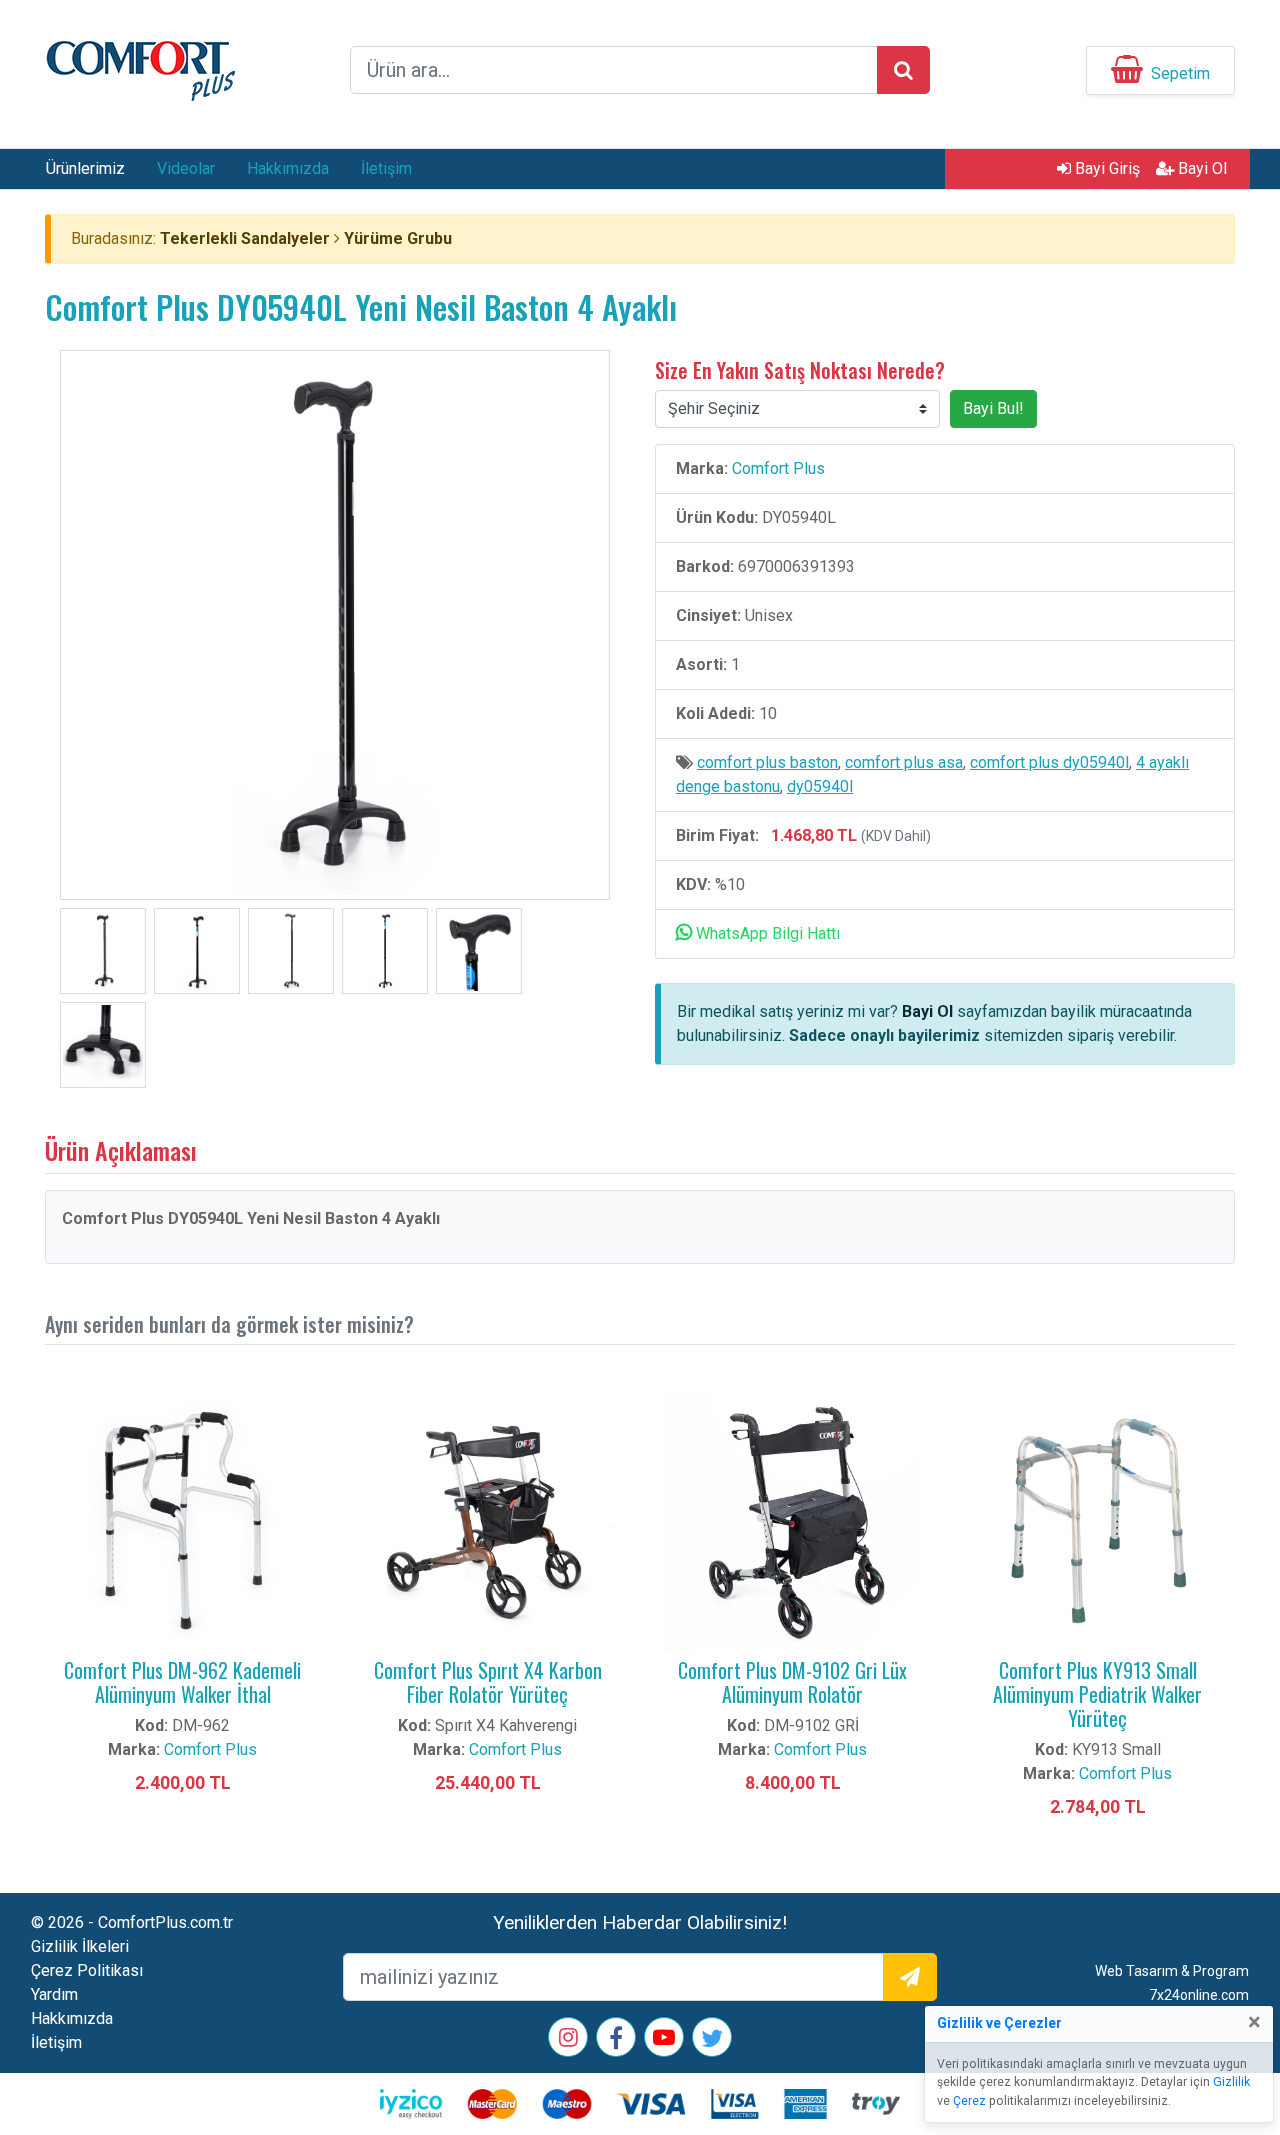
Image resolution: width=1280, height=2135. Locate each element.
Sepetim (1180, 73)
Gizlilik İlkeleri (80, 1946)
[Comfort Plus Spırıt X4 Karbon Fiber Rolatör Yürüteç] (487, 1520)
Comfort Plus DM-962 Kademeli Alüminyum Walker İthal (182, 1682)
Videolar (186, 168)
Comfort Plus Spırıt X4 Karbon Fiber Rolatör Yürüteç (488, 1682)
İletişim (386, 168)
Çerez (969, 2101)
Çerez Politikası (87, 1970)
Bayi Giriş (1105, 168)
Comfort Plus (778, 468)
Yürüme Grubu (398, 238)
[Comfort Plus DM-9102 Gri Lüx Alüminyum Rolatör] (792, 1520)
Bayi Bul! (993, 408)
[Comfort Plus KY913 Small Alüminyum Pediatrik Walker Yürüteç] (1097, 1520)
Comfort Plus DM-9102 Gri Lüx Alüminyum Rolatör (792, 1682)
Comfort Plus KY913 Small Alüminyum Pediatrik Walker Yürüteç (1097, 1694)
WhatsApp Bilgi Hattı (766, 933)
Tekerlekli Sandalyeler (245, 238)
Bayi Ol (1200, 168)
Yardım (54, 1994)
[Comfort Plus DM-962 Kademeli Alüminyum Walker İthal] (182, 1520)
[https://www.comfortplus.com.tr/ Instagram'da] (568, 2039)
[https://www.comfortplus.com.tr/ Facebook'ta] (616, 2041)
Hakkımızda (288, 168)
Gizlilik (1231, 2082)
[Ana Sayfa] (140, 68)
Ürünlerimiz (85, 168)
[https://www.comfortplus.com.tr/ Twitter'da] (712, 2041)
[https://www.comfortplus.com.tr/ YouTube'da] (664, 2039)
